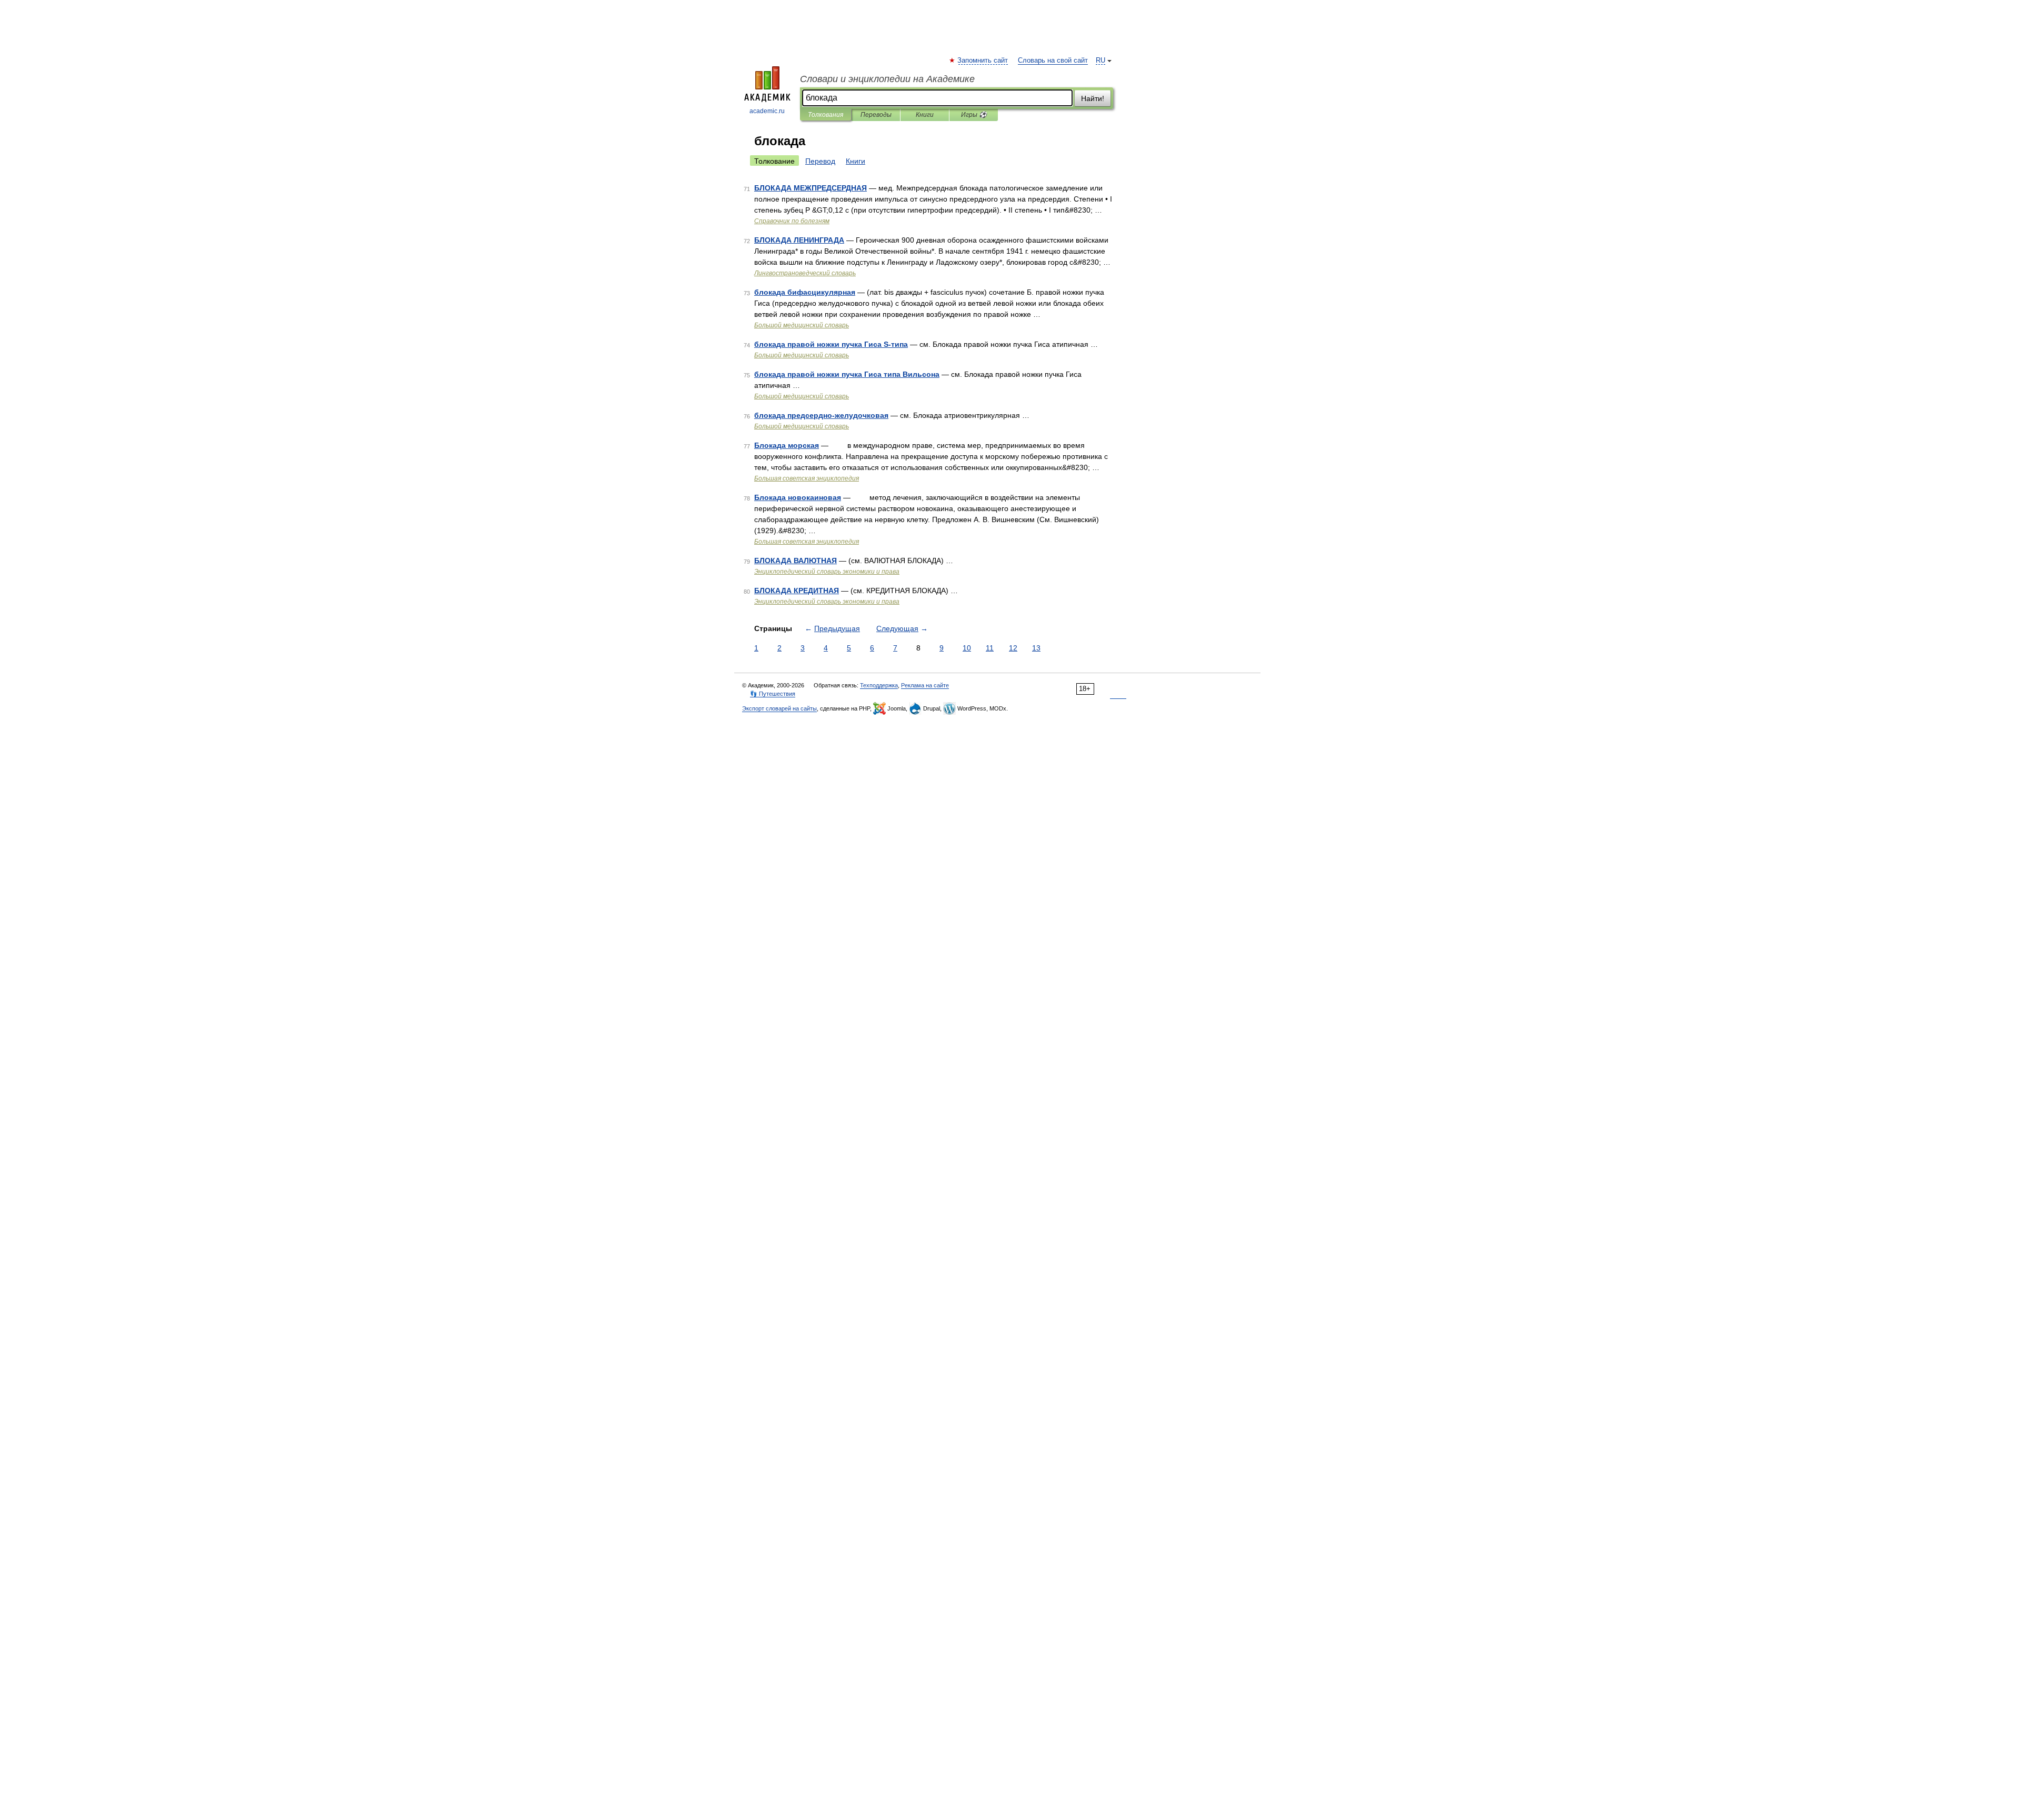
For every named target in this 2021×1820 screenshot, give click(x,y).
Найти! (1093, 98)
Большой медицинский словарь (802, 325)
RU (1100, 61)
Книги (925, 115)
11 (990, 648)
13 (1036, 648)
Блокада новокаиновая (798, 497)
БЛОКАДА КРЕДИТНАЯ (797, 591)
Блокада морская (787, 445)
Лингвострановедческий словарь (805, 273)
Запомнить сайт (983, 61)
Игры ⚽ (974, 115)
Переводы (876, 115)
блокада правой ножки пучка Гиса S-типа (831, 344)
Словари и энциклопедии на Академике (887, 79)
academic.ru (767, 111)
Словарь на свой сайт (1053, 61)
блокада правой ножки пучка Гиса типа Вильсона (847, 374)
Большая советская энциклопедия (807, 478)
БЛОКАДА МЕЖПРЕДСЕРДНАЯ (811, 188)
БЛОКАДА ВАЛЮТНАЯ (796, 561)
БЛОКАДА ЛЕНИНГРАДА (799, 240)
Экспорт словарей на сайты (779, 708)
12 (1013, 648)
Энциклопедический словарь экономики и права (827, 572)
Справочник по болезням (792, 221)
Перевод (820, 161)
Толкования (826, 115)
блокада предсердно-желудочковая (821, 415)
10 (967, 648)
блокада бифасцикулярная (805, 292)
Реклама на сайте (925, 685)
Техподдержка (879, 685)
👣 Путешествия (773, 694)
